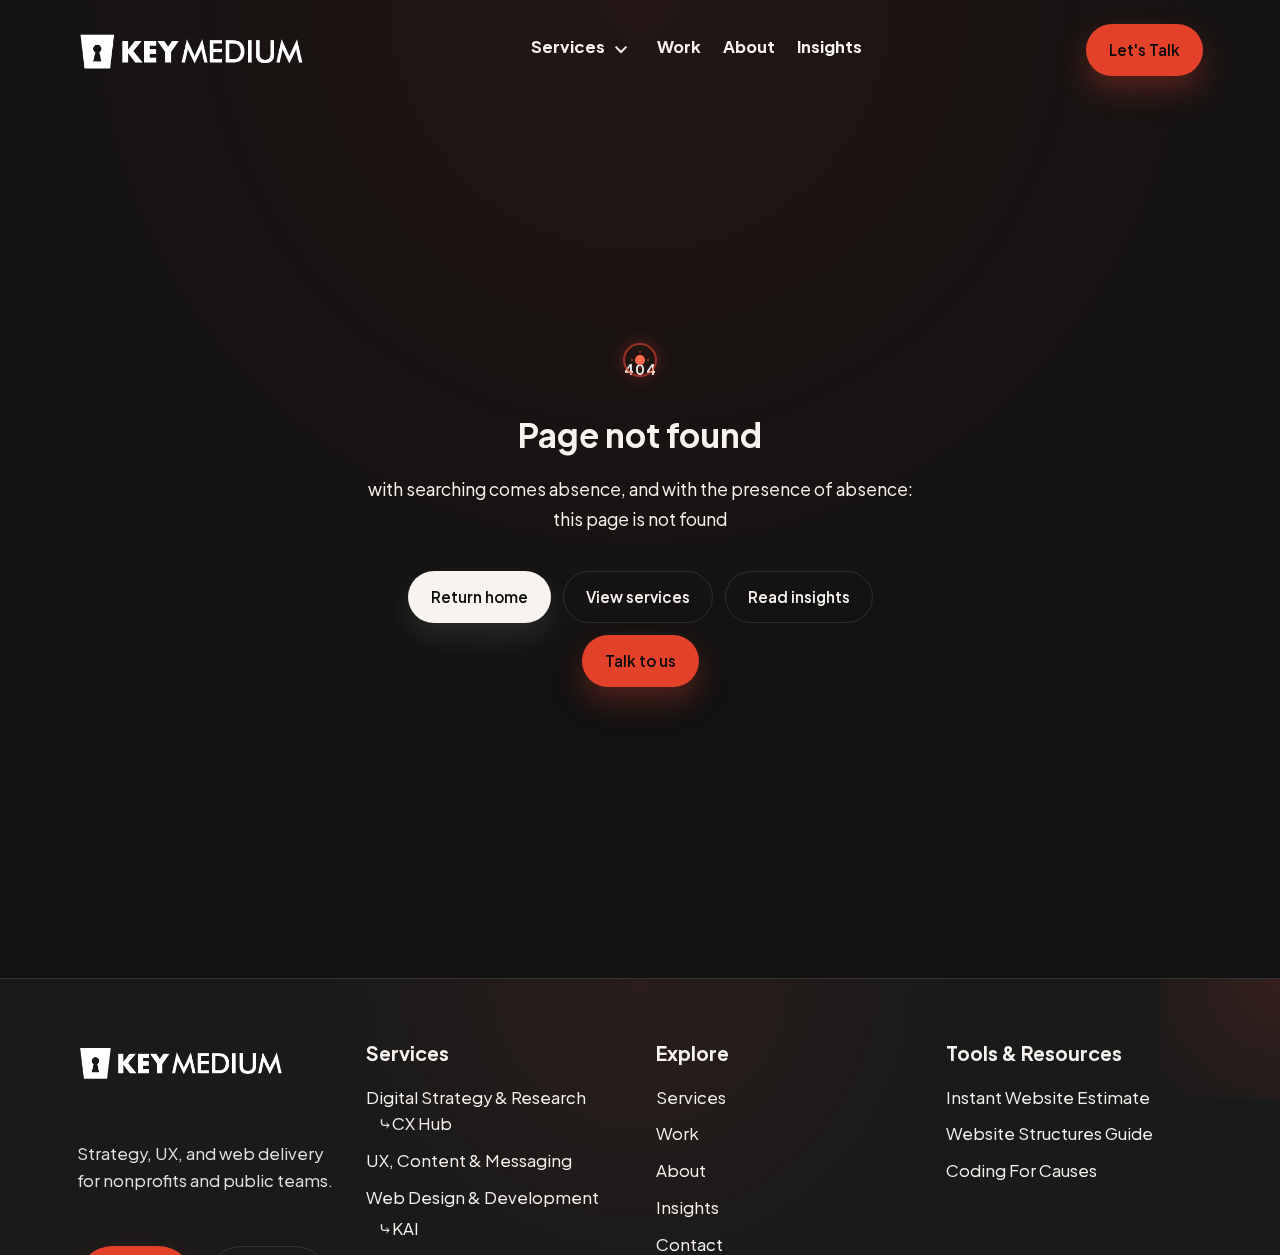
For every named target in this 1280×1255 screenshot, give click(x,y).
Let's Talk (1144, 49)
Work (679, 46)
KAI (405, 1228)
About (749, 46)
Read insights (799, 596)
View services (638, 596)
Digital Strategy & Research (476, 1097)
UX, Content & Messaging (469, 1160)
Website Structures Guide (1049, 1133)
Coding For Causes (1021, 1170)
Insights (829, 46)
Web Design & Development (482, 1197)
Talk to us (640, 660)
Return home (479, 596)
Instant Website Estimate (1048, 1097)
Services (568, 46)
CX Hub (422, 1123)
